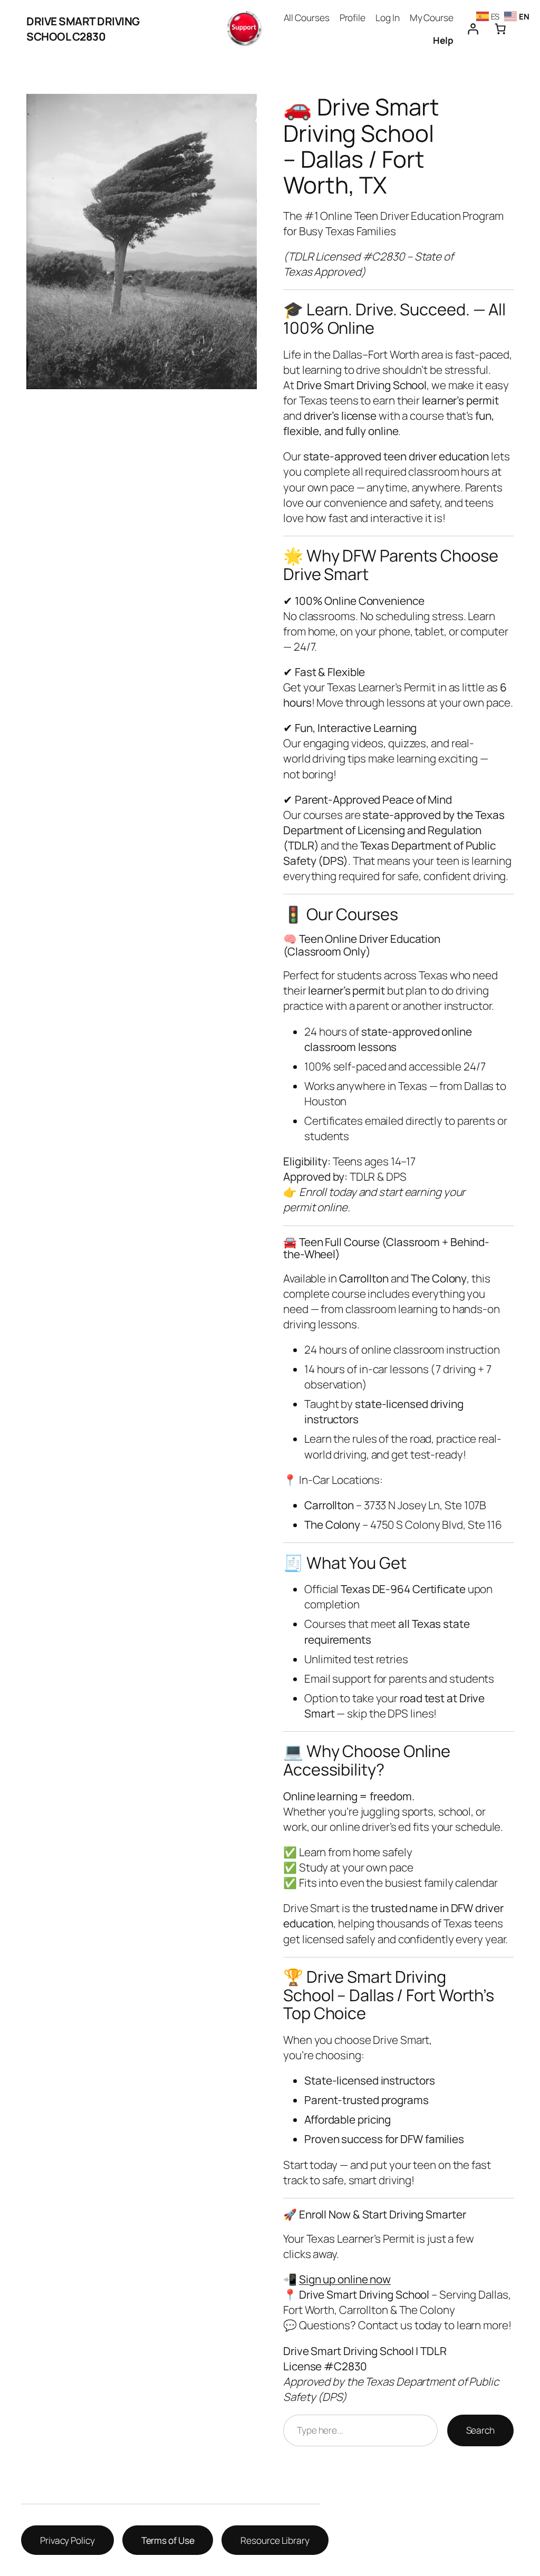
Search (480, 2430)
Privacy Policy (67, 2540)
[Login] (472, 29)
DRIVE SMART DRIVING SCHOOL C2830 (83, 29)
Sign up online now (345, 2279)
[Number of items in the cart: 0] (500, 29)
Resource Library (275, 2540)
